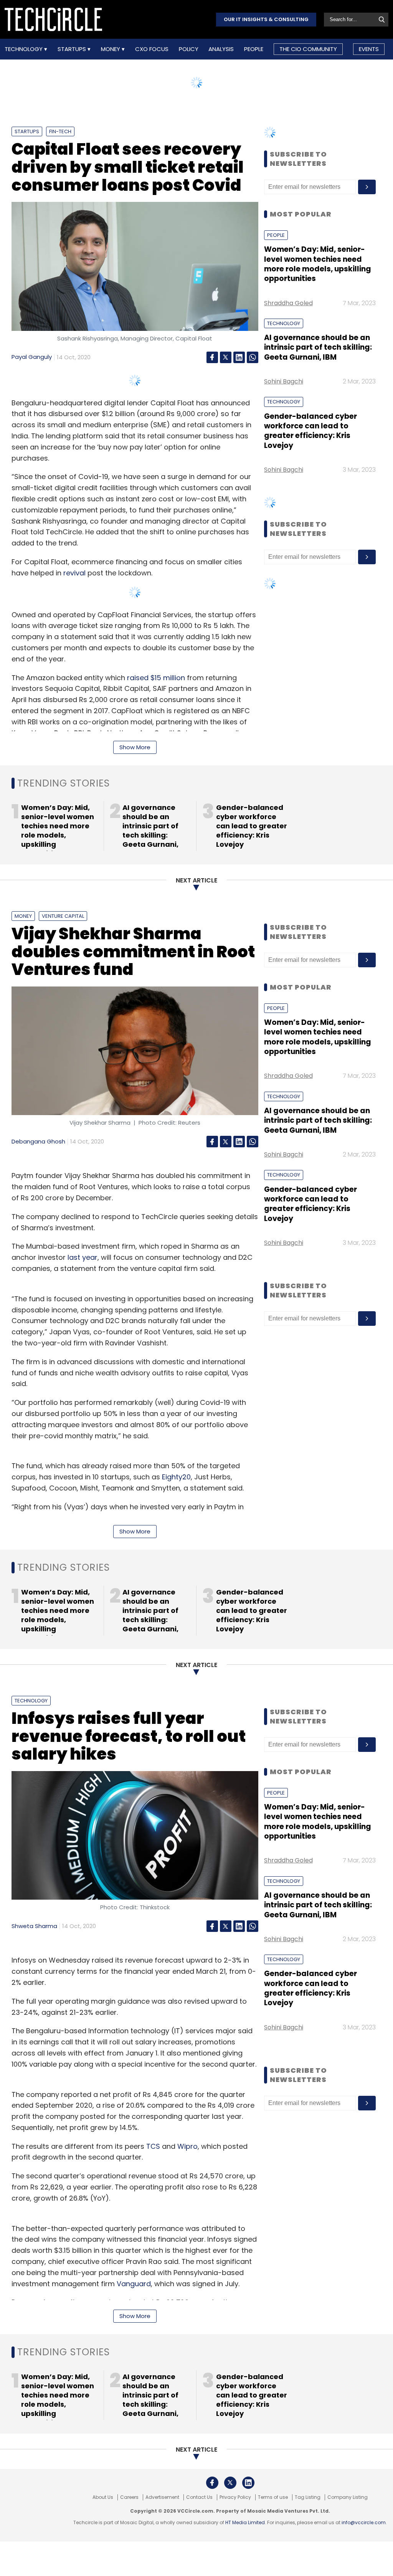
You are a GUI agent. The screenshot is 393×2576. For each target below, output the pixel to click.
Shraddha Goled (288, 303)
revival (74, 573)
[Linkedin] (239, 357)
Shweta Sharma (34, 1926)
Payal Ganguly (32, 357)
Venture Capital (63, 916)
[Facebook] (212, 357)
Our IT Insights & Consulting (266, 19)
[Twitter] (226, 357)
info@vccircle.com (364, 2522)
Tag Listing (308, 2497)
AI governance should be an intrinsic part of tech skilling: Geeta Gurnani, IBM (318, 347)
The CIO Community (308, 49)
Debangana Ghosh (38, 1141)
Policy (189, 49)
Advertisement (162, 2497)
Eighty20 (176, 1477)
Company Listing (348, 2497)
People (254, 49)
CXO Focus (152, 49)
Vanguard (134, 2284)
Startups (73, 49)
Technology (24, 49)
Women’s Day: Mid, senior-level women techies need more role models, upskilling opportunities (318, 264)
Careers (129, 2497)
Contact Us (199, 2497)
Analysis (221, 49)
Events (369, 49)
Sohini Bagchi (284, 381)
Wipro (187, 2146)
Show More (135, 747)
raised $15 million (156, 678)
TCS (153, 2146)
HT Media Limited (245, 2522)
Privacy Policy (235, 2497)
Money (111, 49)
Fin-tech (60, 131)
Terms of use (273, 2497)
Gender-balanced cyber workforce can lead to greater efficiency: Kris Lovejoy (310, 431)
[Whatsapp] (253, 357)
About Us (103, 2497)
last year (83, 1257)
